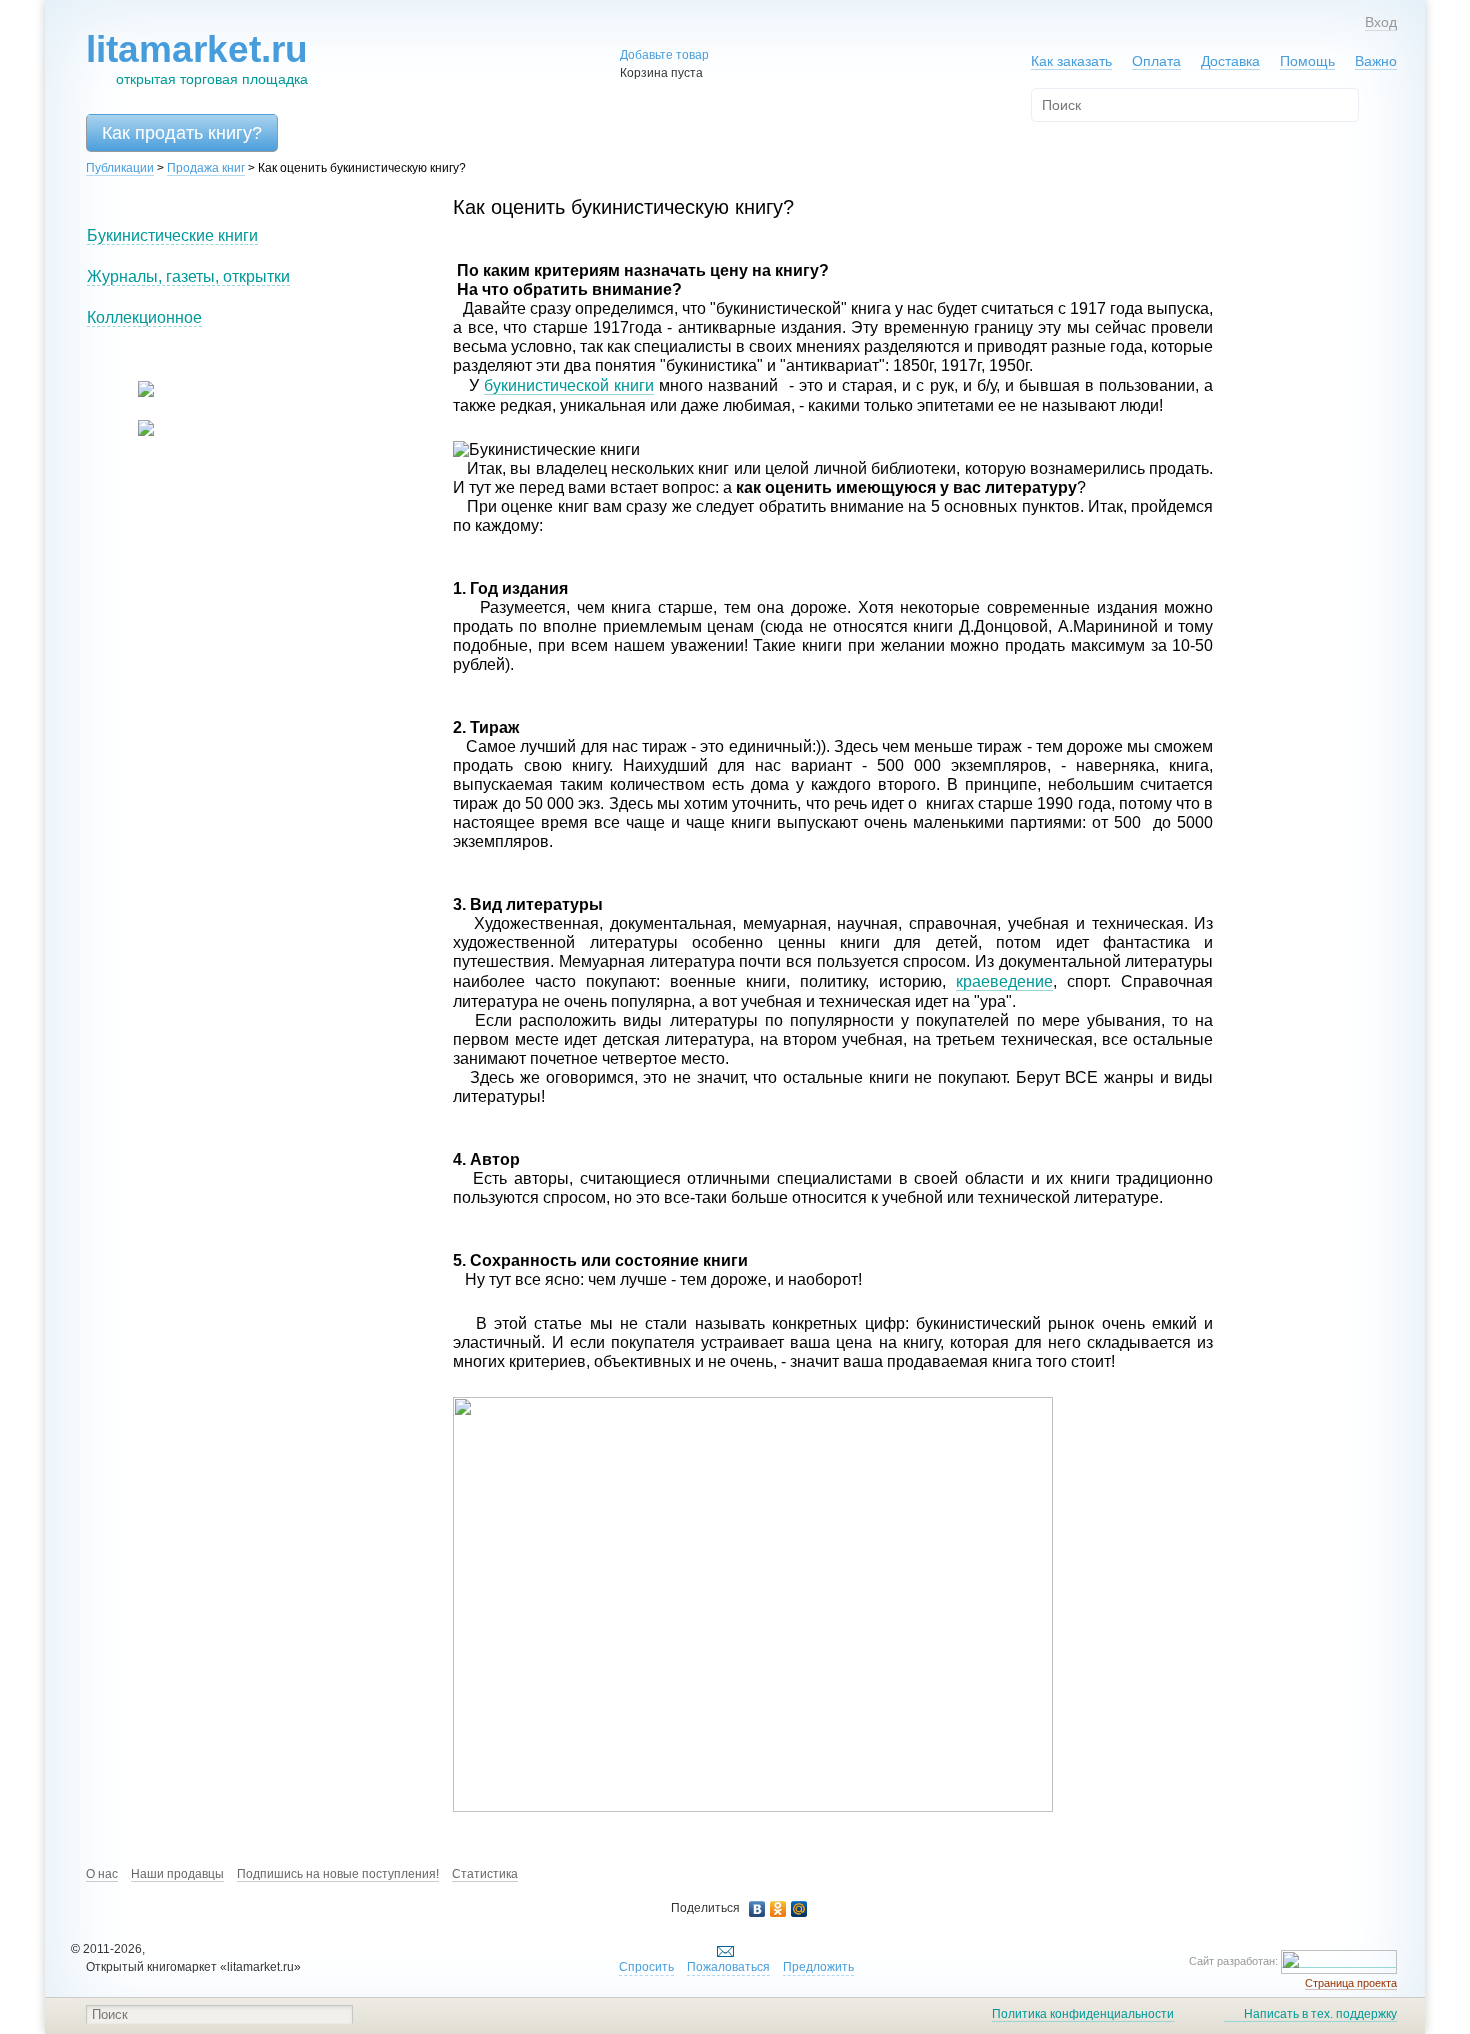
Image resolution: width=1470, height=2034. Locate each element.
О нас (102, 1874)
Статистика (485, 1874)
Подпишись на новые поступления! (338, 1874)
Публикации (120, 168)
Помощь (1307, 61)
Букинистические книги (172, 235)
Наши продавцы (177, 1874)
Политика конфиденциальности (1083, 2014)
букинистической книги (569, 385)
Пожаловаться (728, 1967)
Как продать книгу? (182, 133)
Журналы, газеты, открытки (188, 276)
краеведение (1004, 981)
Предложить (818, 1967)
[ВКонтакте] (757, 1909)
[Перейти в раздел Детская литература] (133, 393)
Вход (1381, 22)
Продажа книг (206, 168)
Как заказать (1071, 61)
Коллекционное (144, 317)
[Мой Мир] (799, 1909)
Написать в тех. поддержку (1320, 2014)
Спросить (646, 1967)
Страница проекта (1351, 1983)
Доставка (1230, 61)
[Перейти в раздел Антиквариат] (133, 432)
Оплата (1156, 61)
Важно (1376, 61)
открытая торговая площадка (197, 58)
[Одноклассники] (778, 1909)
